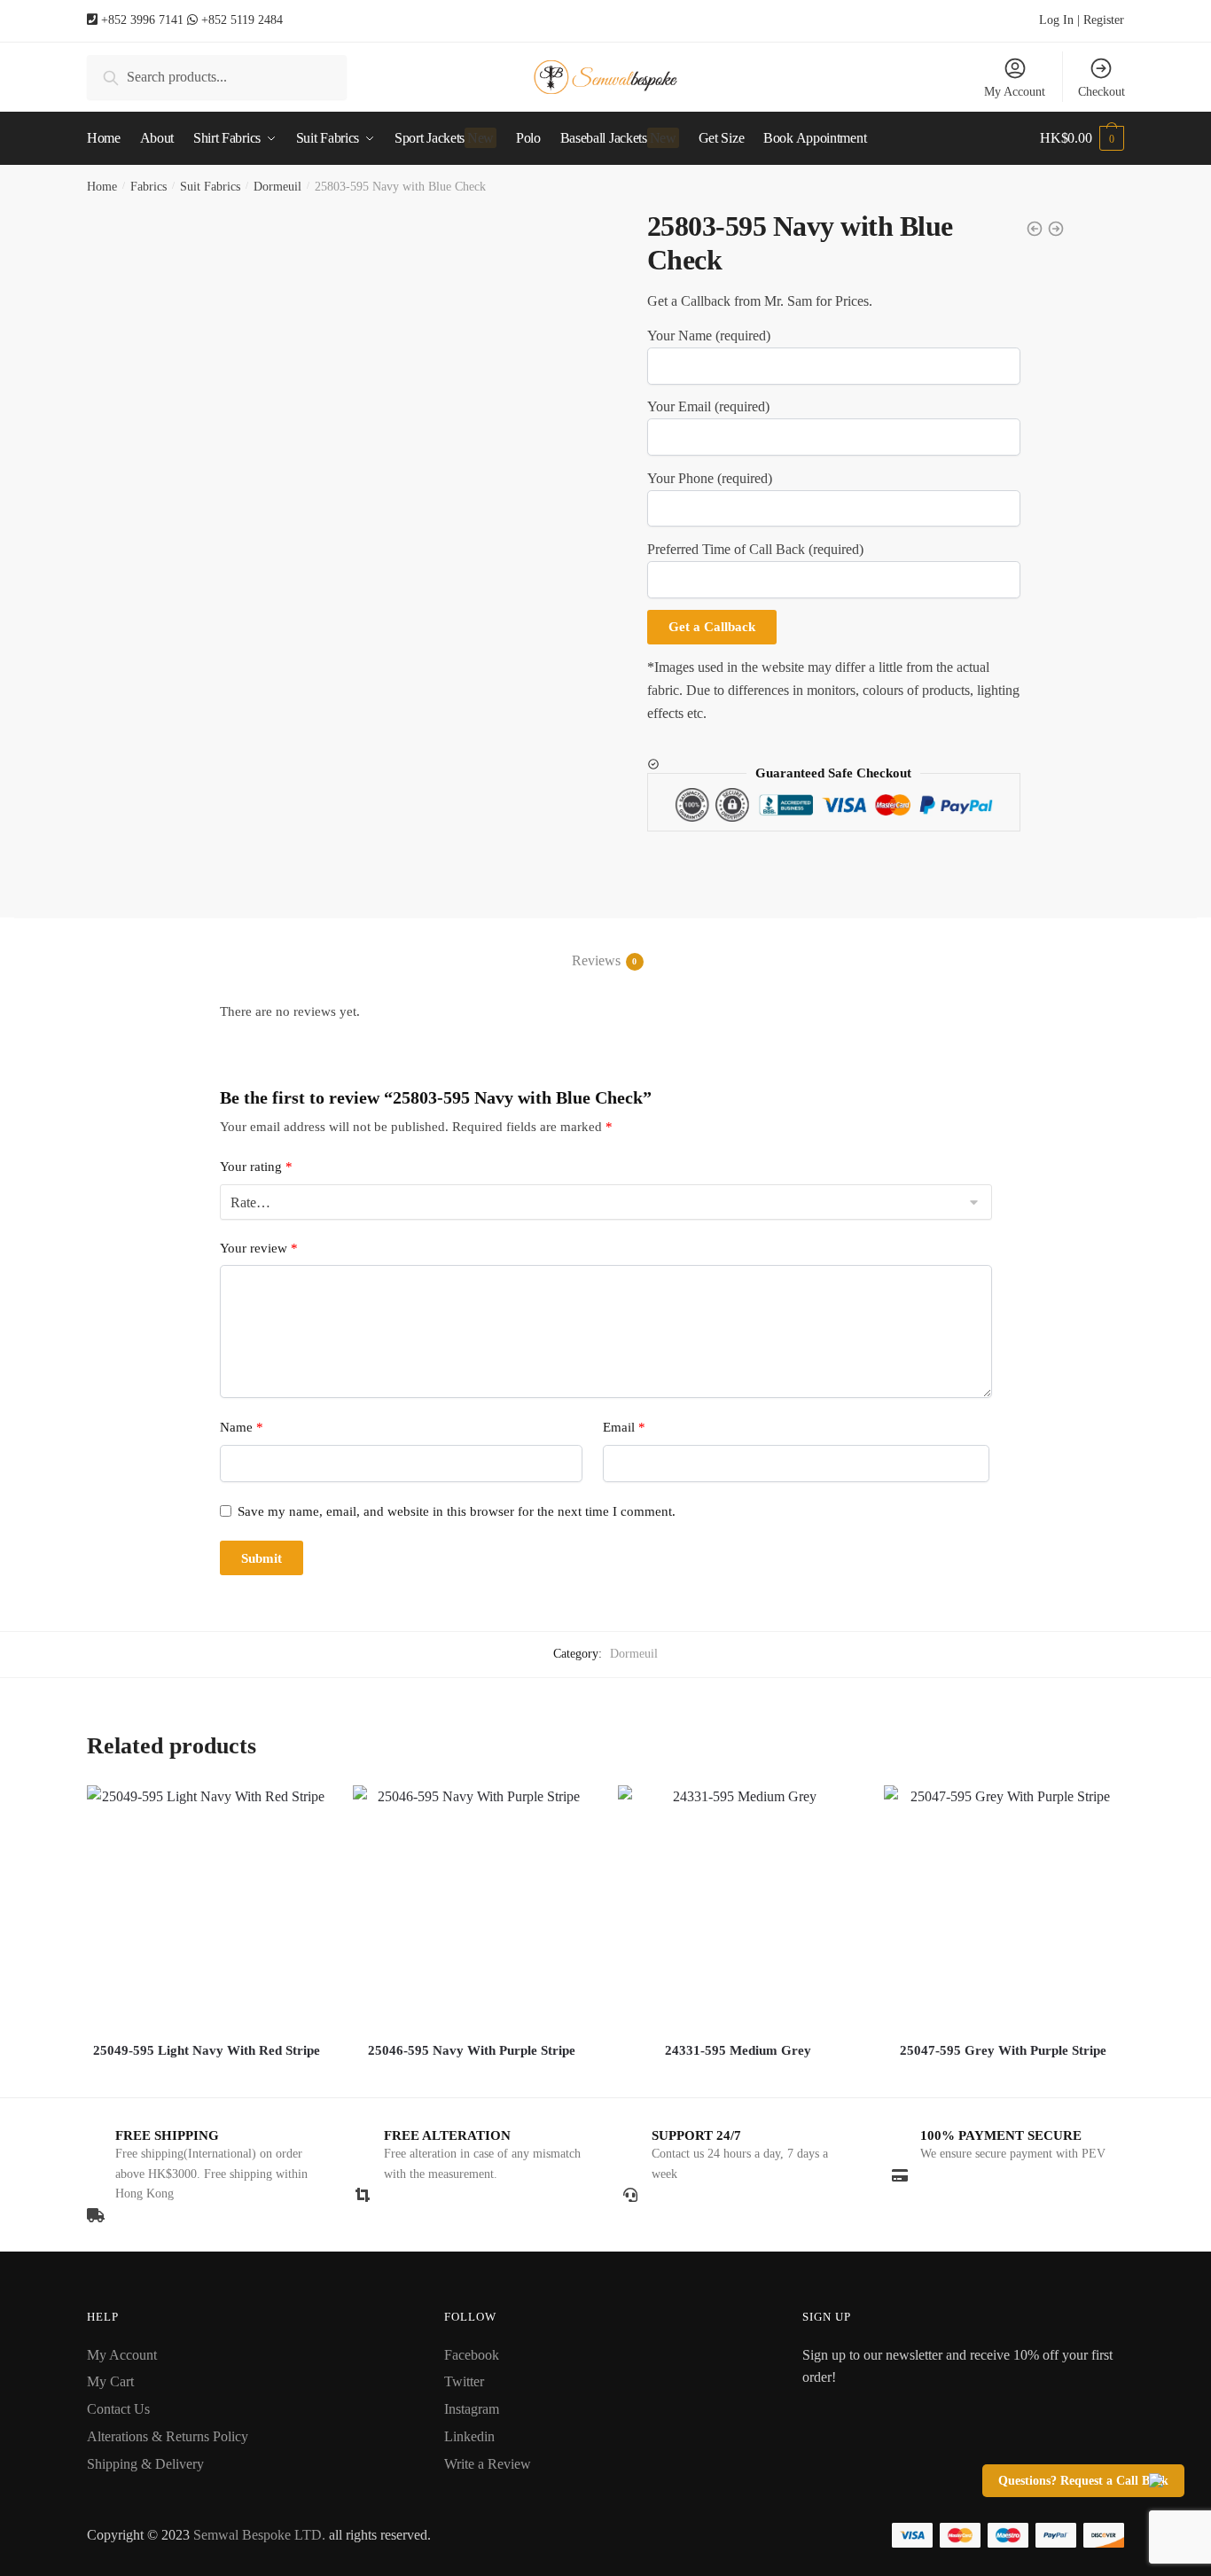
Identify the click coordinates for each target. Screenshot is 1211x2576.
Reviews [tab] (596, 960)
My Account (1015, 92)
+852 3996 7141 (142, 20)
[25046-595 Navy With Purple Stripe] (473, 1905)
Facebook (472, 2355)
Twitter (464, 2381)
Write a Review (488, 2464)
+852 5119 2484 (242, 20)
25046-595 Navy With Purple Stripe (472, 2050)
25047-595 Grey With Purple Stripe (1003, 2050)
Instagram (472, 2409)
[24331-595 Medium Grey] (738, 1905)
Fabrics (148, 187)
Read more (207, 2076)
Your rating (256, 1167)
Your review (259, 1248)
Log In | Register (1082, 20)
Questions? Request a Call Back (1083, 2481)
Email (624, 1427)
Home (102, 187)
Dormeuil (277, 187)
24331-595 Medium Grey (738, 2050)
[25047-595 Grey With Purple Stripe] (1004, 1905)
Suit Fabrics (210, 187)
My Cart (110, 2381)
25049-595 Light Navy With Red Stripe (207, 2050)
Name (242, 1427)
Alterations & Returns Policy (168, 2436)
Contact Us (118, 2409)
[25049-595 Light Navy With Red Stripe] (207, 1905)
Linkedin (469, 2436)
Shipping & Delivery (145, 2464)
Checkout (1102, 92)
